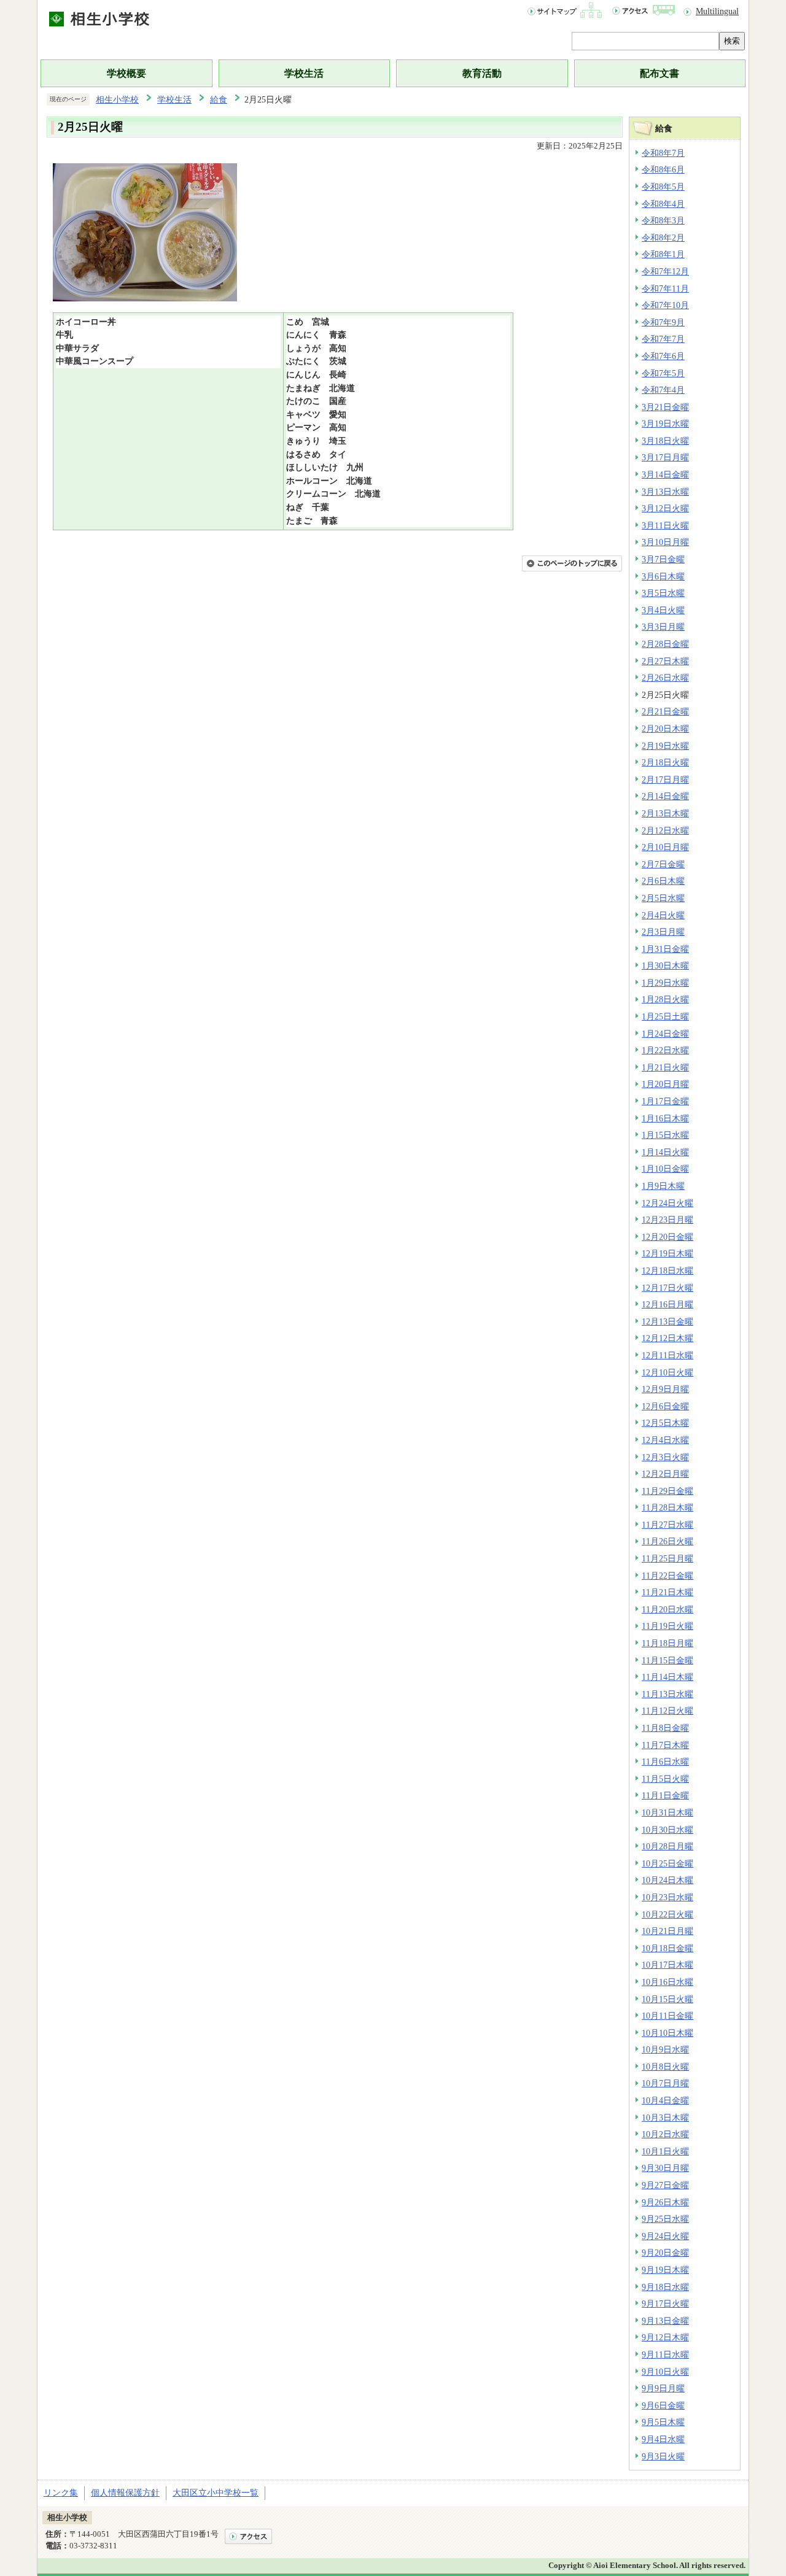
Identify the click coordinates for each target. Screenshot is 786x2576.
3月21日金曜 (665, 407)
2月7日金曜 (663, 864)
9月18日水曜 (665, 2287)
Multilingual (717, 11)
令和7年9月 (663, 322)
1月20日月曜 (665, 1084)
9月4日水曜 (663, 2439)
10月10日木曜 (667, 2033)
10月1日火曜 (665, 2151)
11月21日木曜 (667, 1592)
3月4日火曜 (663, 610)
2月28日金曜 (665, 644)
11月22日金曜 (667, 1576)
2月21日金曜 (665, 711)
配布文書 (660, 73)
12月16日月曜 (667, 1304)
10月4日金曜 (665, 2100)
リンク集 (61, 2493)
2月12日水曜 (665, 830)
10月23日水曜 (667, 1897)
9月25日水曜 (665, 2219)
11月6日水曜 (665, 1762)
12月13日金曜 (667, 1321)
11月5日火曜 (665, 1779)
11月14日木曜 (667, 1677)
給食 (219, 99)
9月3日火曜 (663, 2456)
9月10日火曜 (665, 2372)
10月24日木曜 (667, 1880)
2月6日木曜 (663, 881)
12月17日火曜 (667, 1288)
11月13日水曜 (667, 1694)
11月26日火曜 (667, 1541)
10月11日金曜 (667, 2016)
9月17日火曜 (665, 2303)
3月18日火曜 (665, 441)
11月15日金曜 (667, 1660)
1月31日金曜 (665, 949)
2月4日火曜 (663, 915)
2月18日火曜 (665, 762)
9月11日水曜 (665, 2354)
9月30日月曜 (665, 2168)
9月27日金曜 (665, 2185)
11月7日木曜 (665, 1745)
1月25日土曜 (665, 1016)
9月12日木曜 (665, 2337)
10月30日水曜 (667, 1830)
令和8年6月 (663, 169)
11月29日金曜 (667, 1491)
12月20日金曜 (667, 1237)
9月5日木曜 (663, 2422)
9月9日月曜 (663, 2388)
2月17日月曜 (665, 779)
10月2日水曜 (665, 2134)
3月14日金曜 (665, 474)
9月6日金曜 (663, 2405)
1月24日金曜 (665, 1034)
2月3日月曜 (663, 932)
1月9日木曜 (663, 1186)
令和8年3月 (663, 220)
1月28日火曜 (665, 999)
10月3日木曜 (665, 2118)
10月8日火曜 (665, 2067)
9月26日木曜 (665, 2202)
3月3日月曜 (663, 627)
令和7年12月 (665, 271)
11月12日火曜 (667, 1711)
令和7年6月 (663, 356)
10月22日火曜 (667, 1914)
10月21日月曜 (667, 1931)
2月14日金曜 (665, 796)
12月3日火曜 (665, 1457)
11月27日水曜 (667, 1525)
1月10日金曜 (665, 1169)
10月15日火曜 (667, 1999)
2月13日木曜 (665, 813)
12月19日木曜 (667, 1253)
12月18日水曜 (667, 1271)
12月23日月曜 (667, 1220)
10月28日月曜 (667, 1846)
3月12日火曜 (665, 508)
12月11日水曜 (667, 1355)
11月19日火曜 (667, 1626)
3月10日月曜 (665, 542)
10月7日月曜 (665, 2083)
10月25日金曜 (667, 1863)
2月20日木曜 (665, 729)
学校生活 (304, 73)
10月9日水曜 (665, 2049)
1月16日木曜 (665, 1118)
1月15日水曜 (665, 1135)
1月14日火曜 (665, 1152)
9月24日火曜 (665, 2236)
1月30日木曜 (665, 965)
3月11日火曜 (665, 525)
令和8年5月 (663, 187)
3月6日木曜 (663, 576)
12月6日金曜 (665, 1406)
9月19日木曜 (665, 2270)
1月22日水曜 (665, 1050)
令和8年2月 (663, 238)
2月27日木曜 (665, 661)
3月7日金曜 (663, 559)
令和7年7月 (663, 339)
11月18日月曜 (667, 1643)
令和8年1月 (663, 254)
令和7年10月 (665, 305)
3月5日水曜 (663, 593)
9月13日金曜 (665, 2321)
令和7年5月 (663, 373)
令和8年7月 (663, 153)
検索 (732, 41)
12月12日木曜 (667, 1338)
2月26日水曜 (665, 678)
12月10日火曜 (667, 1372)
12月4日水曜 (665, 1440)
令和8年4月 (663, 204)
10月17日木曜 (667, 1965)
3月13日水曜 (665, 492)
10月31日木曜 (667, 1812)
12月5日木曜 (665, 1423)
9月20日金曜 (665, 2253)
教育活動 (482, 73)
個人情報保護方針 (125, 2493)
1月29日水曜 (665, 983)
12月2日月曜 (665, 1474)
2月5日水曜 (663, 898)
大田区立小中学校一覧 (216, 2493)
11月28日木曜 (667, 1507)
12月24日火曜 (667, 1203)
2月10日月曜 (665, 847)
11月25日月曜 (667, 1558)
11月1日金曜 (665, 1795)
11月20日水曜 (667, 1609)
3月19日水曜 (665, 424)
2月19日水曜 (665, 746)
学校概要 (126, 73)
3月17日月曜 (665, 457)
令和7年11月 (665, 288)
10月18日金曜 (667, 1948)
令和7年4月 (663, 390)
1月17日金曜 (665, 1101)
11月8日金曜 (665, 1728)
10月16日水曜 (667, 1982)
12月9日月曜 (665, 1389)
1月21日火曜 (665, 1067)
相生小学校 (117, 99)
